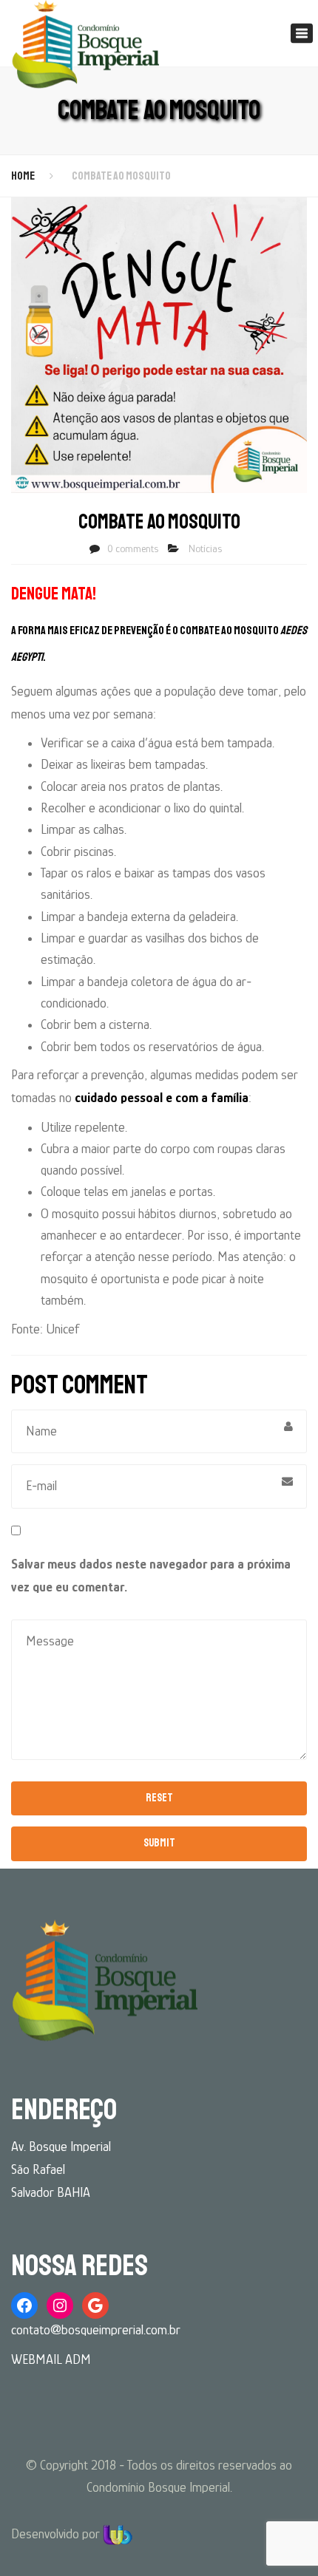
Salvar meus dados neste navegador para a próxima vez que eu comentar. (151, 1576)
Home (23, 176)
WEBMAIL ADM (51, 2359)
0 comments (133, 548)
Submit (159, 1843)
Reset (159, 1798)
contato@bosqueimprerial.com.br (96, 2330)
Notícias (205, 548)
